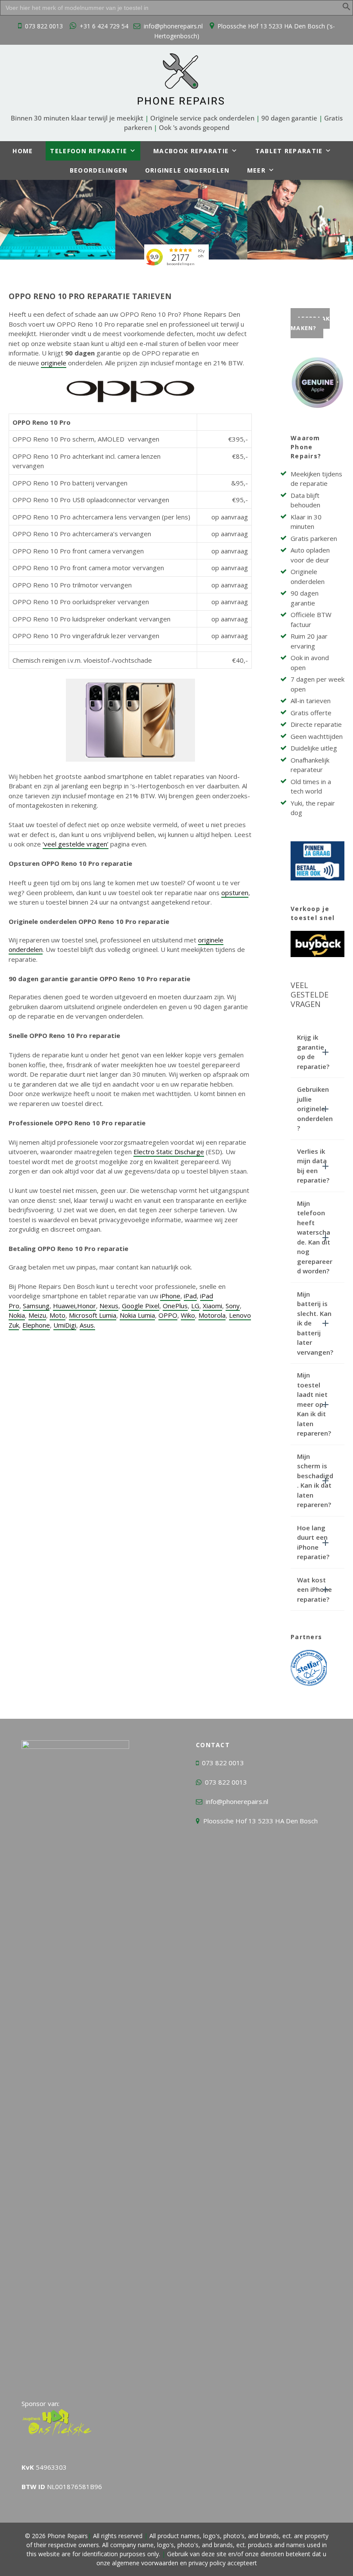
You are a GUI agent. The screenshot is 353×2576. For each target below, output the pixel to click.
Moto (57, 1315)
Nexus (109, 1306)
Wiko (188, 1315)
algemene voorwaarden (145, 2563)
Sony (233, 1306)
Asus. (87, 1325)
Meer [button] (256, 170)
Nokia (17, 1315)
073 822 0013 (44, 26)
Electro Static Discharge (169, 1152)
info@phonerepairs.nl (173, 26)
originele (54, 363)
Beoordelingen (99, 170)
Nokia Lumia (137, 1315)
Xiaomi (212, 1306)
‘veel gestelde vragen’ (76, 844)
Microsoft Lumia (93, 1315)
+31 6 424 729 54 (104, 26)
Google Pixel (141, 1306)
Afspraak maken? (310, 323)
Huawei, (65, 1306)
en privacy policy (202, 2563)
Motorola (212, 1315)
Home (23, 151)
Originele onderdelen (187, 170)
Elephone (36, 1325)
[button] (347, 8)
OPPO (168, 1315)
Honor (87, 1306)
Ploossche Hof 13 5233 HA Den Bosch (260, 1821)
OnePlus (175, 1306)
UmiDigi (65, 1325)
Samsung (36, 1306)
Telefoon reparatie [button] (88, 151)
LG (195, 1306)
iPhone (170, 1296)
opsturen (235, 893)
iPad (190, 1296)
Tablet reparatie (289, 151)
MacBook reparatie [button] (191, 151)
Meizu (37, 1315)
